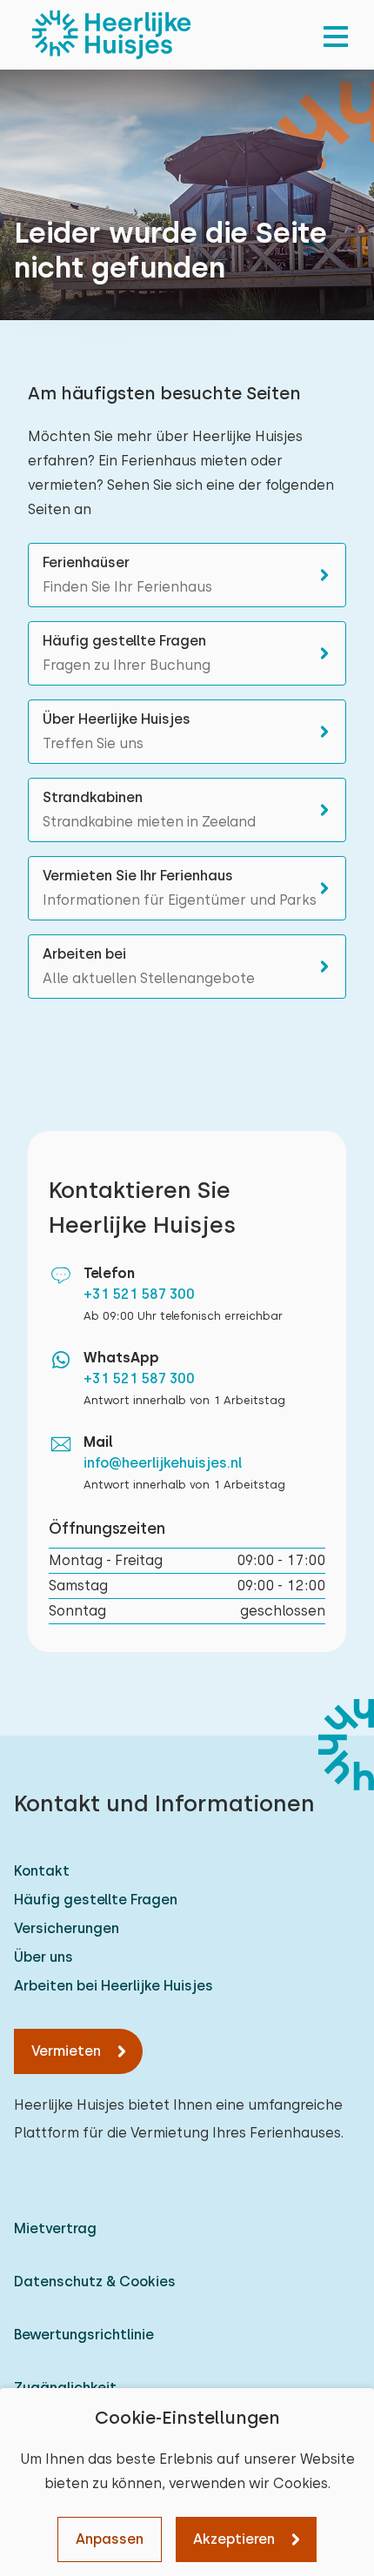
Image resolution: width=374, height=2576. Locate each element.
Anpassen (110, 2539)
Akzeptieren (234, 2539)
